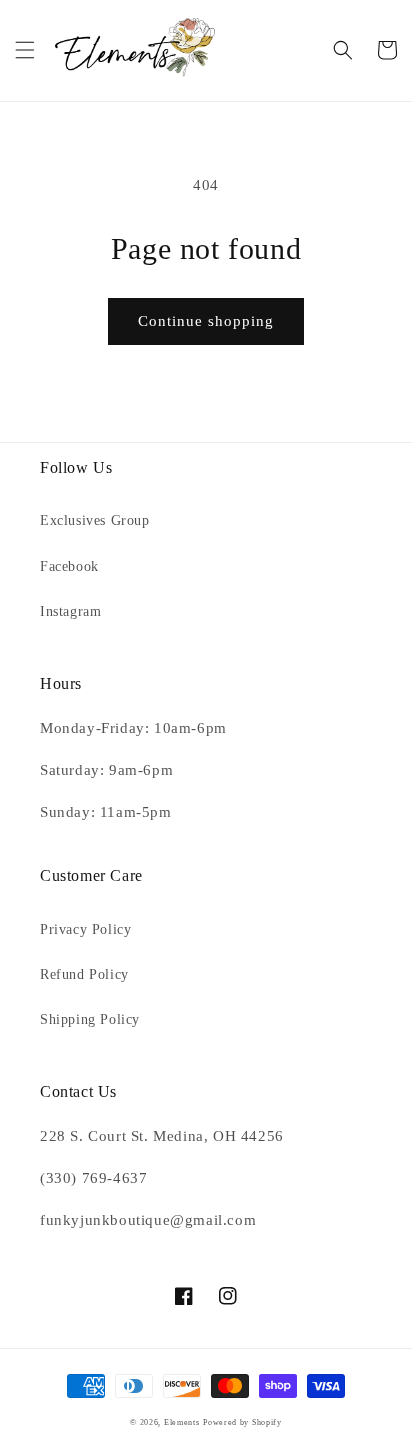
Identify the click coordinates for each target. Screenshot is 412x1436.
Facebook (69, 566)
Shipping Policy (90, 1019)
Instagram (70, 611)
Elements (182, 1422)
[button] (25, 50)
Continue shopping (206, 321)
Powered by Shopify (242, 1422)
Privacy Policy (85, 929)
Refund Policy (84, 974)
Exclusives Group (95, 520)
